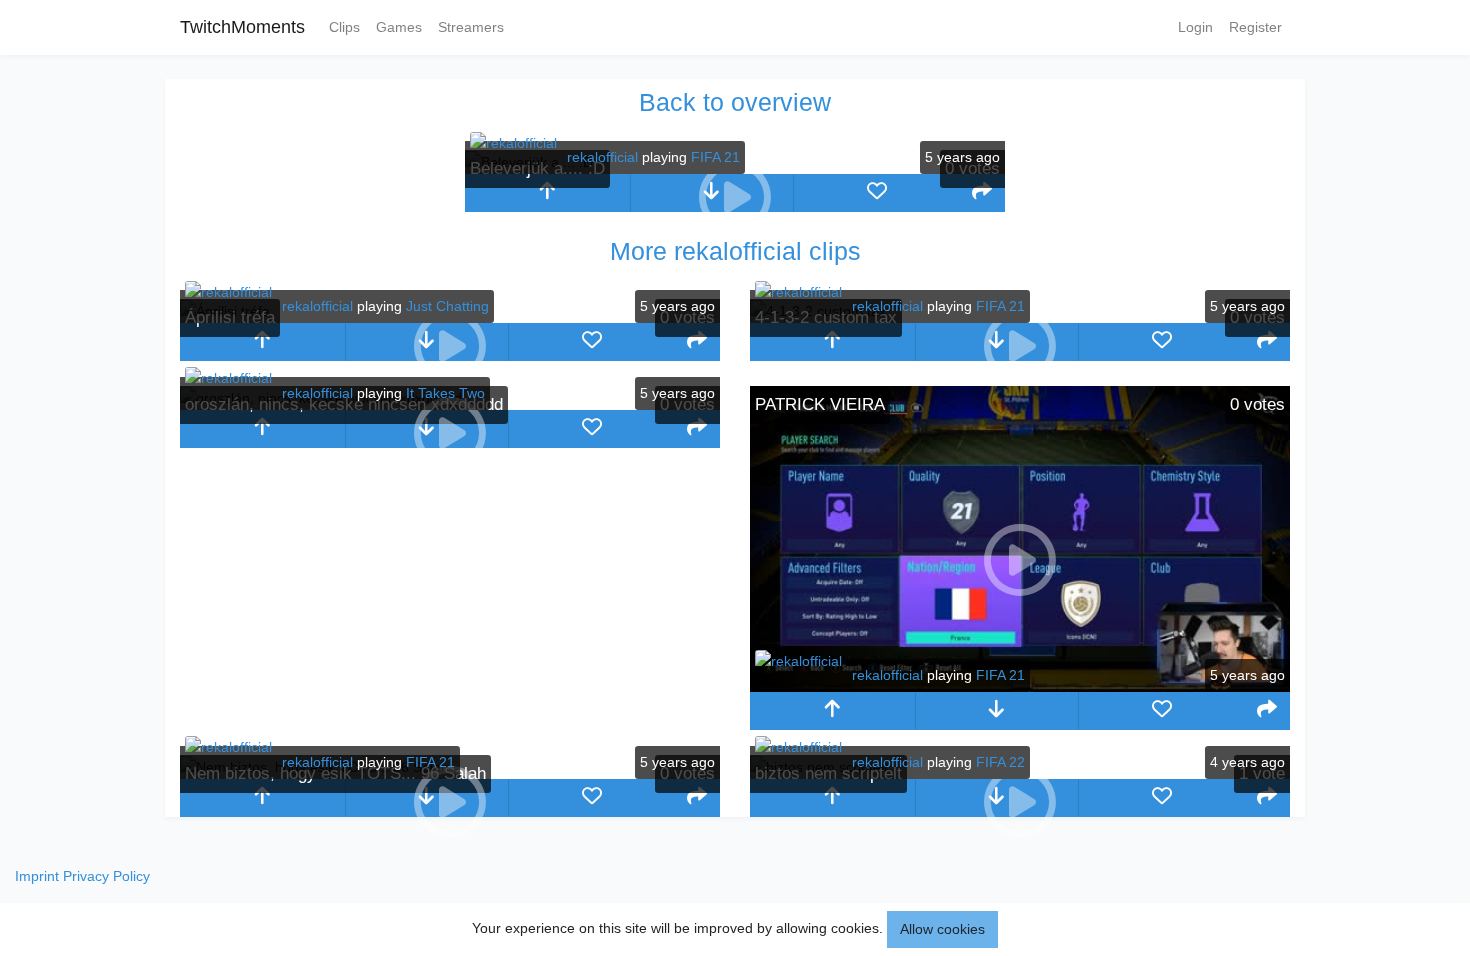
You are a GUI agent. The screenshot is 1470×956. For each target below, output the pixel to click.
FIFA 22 (1000, 762)
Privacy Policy (106, 876)
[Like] (876, 193)
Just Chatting (447, 306)
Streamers (471, 27)
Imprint (37, 876)
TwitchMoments (242, 27)
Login (1195, 27)
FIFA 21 (715, 157)
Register (1255, 27)
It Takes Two (445, 393)
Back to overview (735, 102)
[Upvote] (547, 193)
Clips (344, 27)
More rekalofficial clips (735, 251)
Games (399, 27)
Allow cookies (942, 929)
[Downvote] (997, 711)
